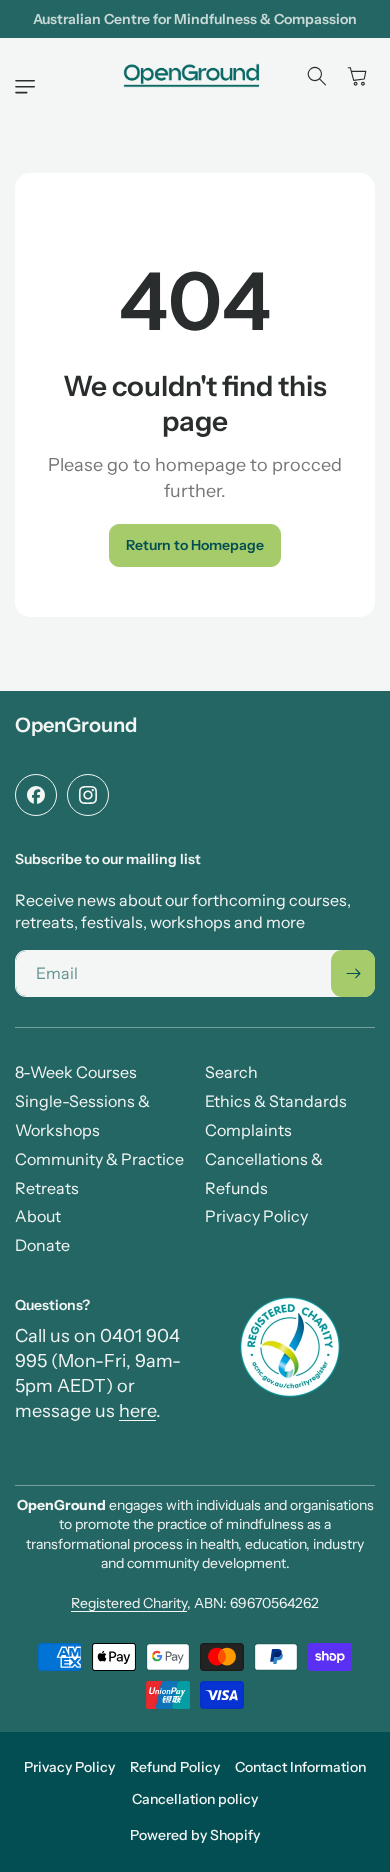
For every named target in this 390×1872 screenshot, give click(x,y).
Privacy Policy (69, 1767)
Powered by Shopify (195, 1835)
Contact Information (300, 1767)
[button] (30, 87)
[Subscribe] (353, 973)
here (137, 1411)
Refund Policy (175, 1767)
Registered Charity (129, 1603)
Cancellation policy (195, 1799)
